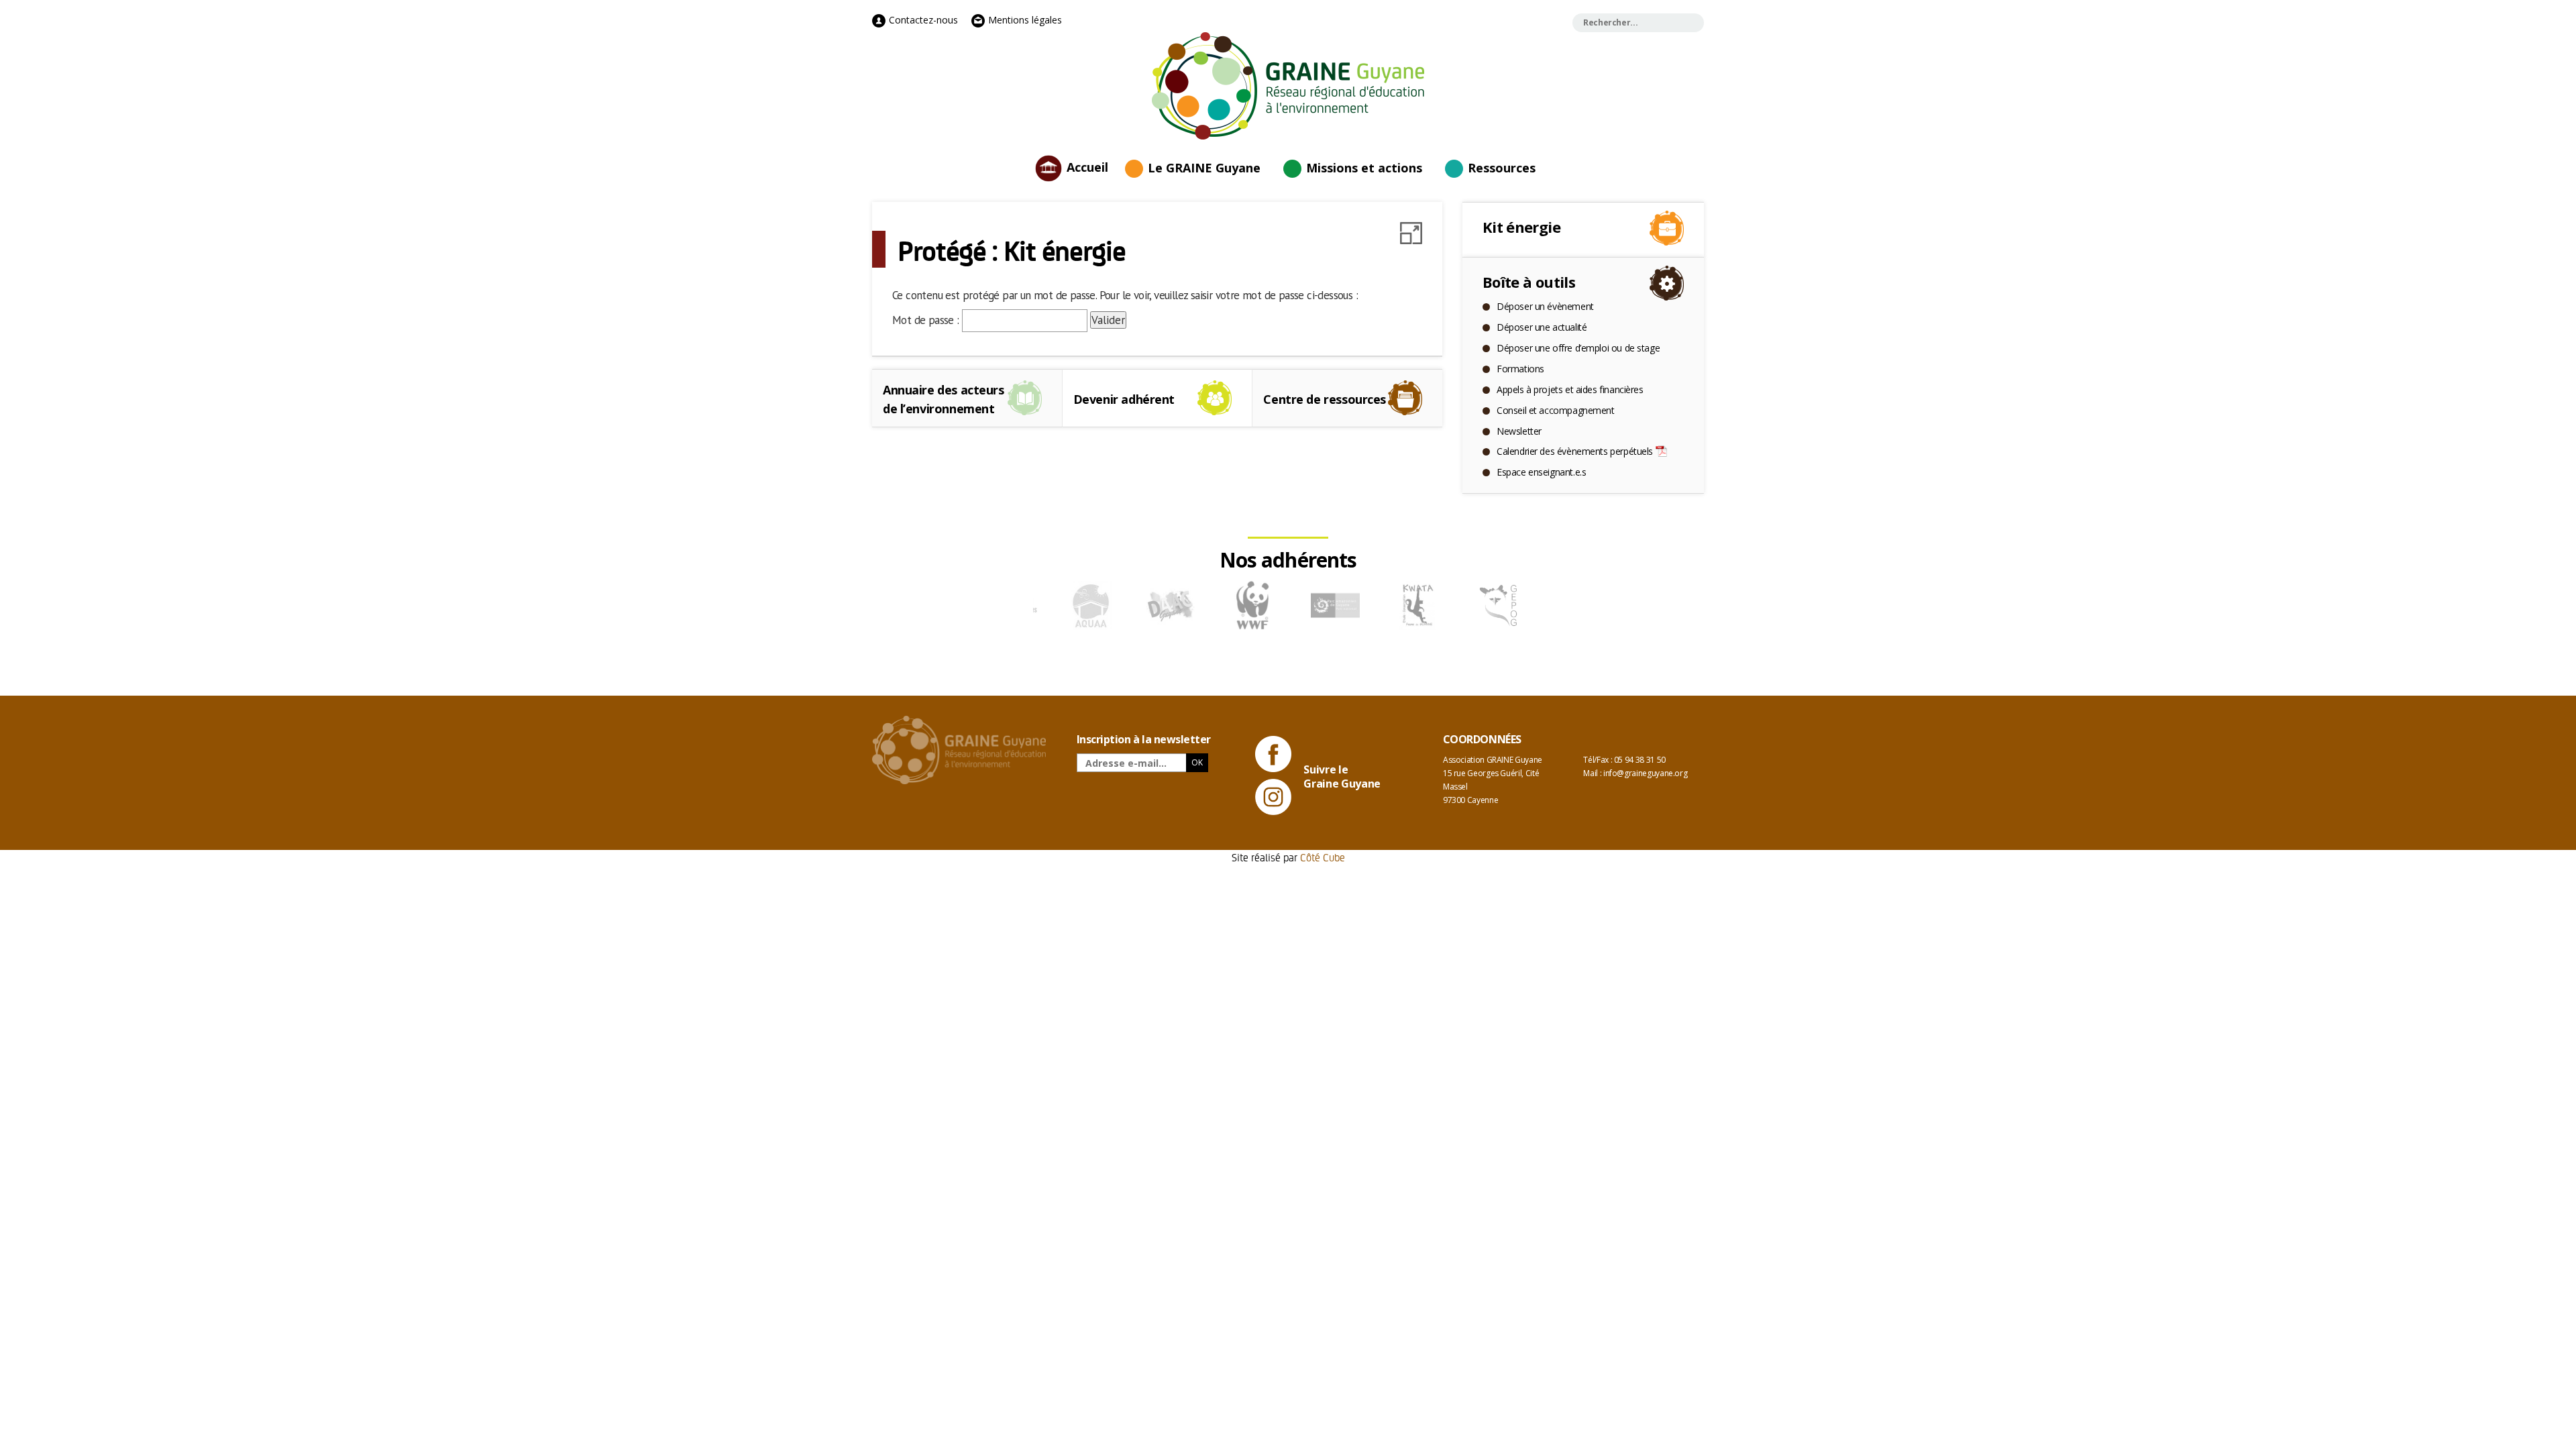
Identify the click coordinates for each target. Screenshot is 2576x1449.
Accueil (1087, 166)
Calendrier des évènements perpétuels (1575, 451)
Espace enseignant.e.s (1541, 472)
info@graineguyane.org (1645, 773)
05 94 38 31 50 (1640, 760)
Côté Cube (1323, 857)
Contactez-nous (922, 20)
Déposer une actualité (1542, 327)
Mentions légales (1024, 20)
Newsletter (1519, 431)
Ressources (1502, 168)
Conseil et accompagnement (1556, 410)
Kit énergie (1521, 227)
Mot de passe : (927, 320)
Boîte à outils (1529, 282)
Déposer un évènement (1545, 306)
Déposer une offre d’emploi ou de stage (1578, 348)
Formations (1520, 369)
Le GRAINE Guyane (1204, 168)
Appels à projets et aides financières (1570, 389)
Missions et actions (1364, 168)
